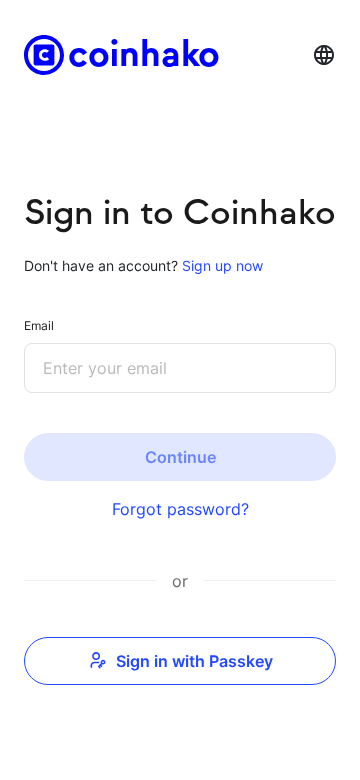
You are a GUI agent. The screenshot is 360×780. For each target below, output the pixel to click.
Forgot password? (180, 509)
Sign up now (220, 265)
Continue (180, 457)
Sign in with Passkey (194, 661)
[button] (324, 55)
